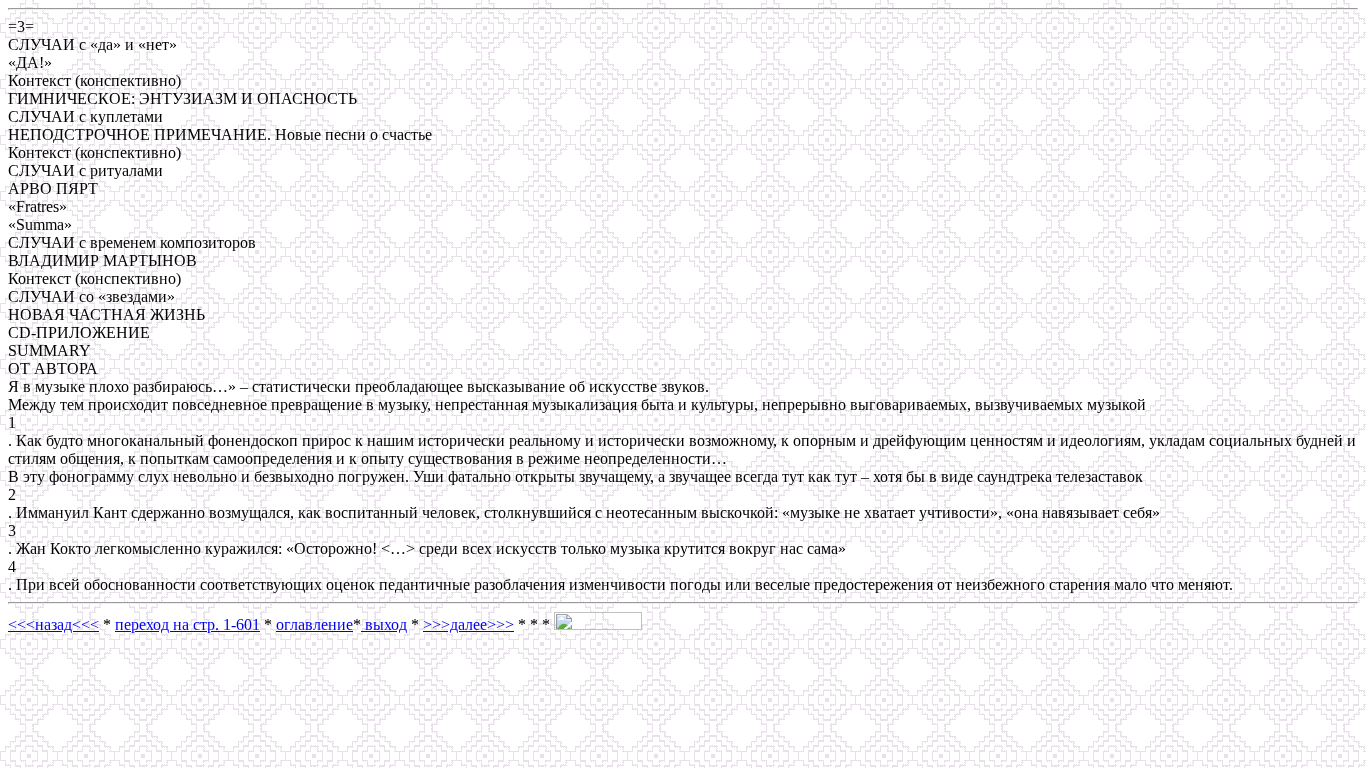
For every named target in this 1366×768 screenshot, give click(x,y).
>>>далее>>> (468, 624)
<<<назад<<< (53, 624)
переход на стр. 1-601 (187, 624)
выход (384, 624)
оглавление (314, 624)
